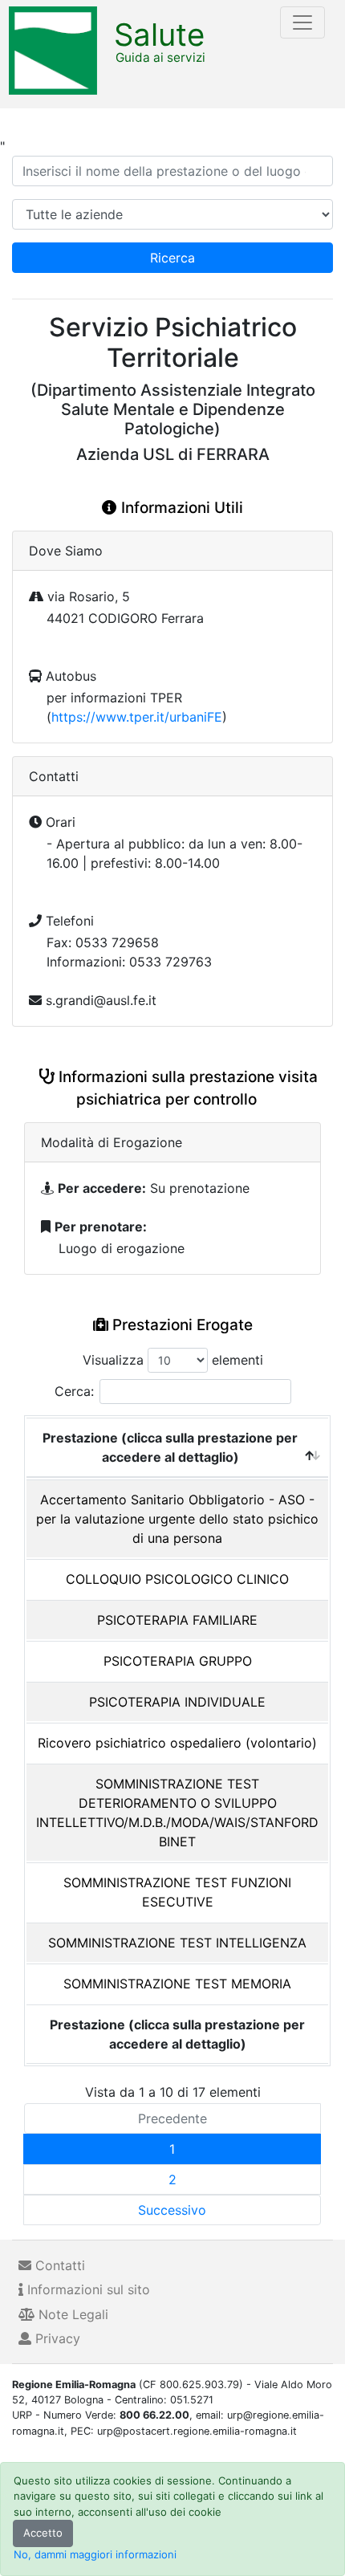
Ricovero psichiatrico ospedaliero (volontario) (177, 1743)
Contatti (58, 2265)
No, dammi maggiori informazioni (95, 2554)
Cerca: (74, 1391)
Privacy (56, 2338)
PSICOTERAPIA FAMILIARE (177, 1620)
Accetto (43, 2533)
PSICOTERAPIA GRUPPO (178, 1661)
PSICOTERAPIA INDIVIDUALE (177, 1702)
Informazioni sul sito (87, 2289)
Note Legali (71, 2314)
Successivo (172, 2210)
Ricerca (172, 258)
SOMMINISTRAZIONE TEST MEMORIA (177, 1984)
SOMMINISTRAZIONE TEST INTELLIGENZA (177, 1943)
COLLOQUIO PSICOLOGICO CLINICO (177, 1579)
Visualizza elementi (173, 1360)
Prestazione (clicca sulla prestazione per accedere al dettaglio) (170, 1447)
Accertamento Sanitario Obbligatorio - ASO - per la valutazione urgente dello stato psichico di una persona (177, 1519)
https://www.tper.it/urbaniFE (137, 717)
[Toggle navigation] (302, 22)
